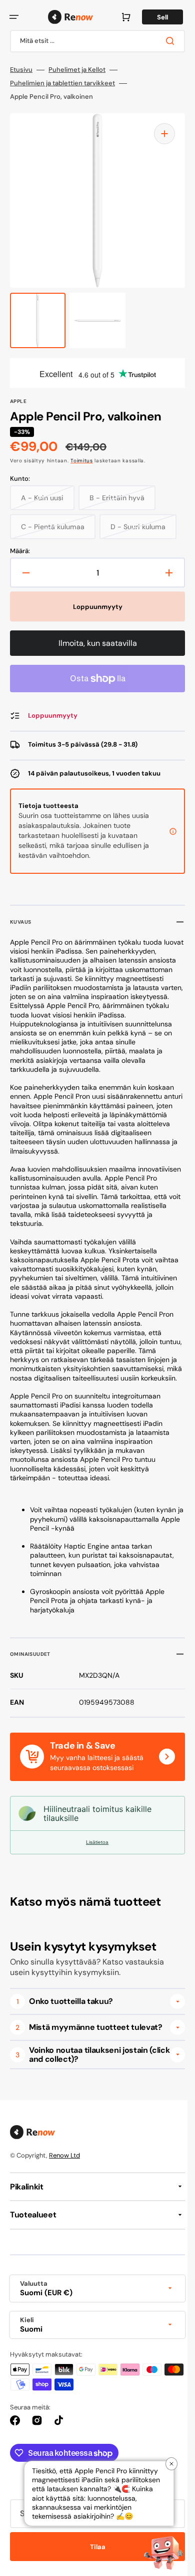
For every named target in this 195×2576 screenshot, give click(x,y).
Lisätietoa (94, 1860)
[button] (14, 17)
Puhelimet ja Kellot (77, 70)
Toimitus (82, 461)
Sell (155, 17)
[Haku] (164, 41)
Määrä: (20, 551)
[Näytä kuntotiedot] (165, 831)
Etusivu (21, 70)
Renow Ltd (64, 2173)
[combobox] (94, 41)
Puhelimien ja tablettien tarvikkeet (62, 83)
